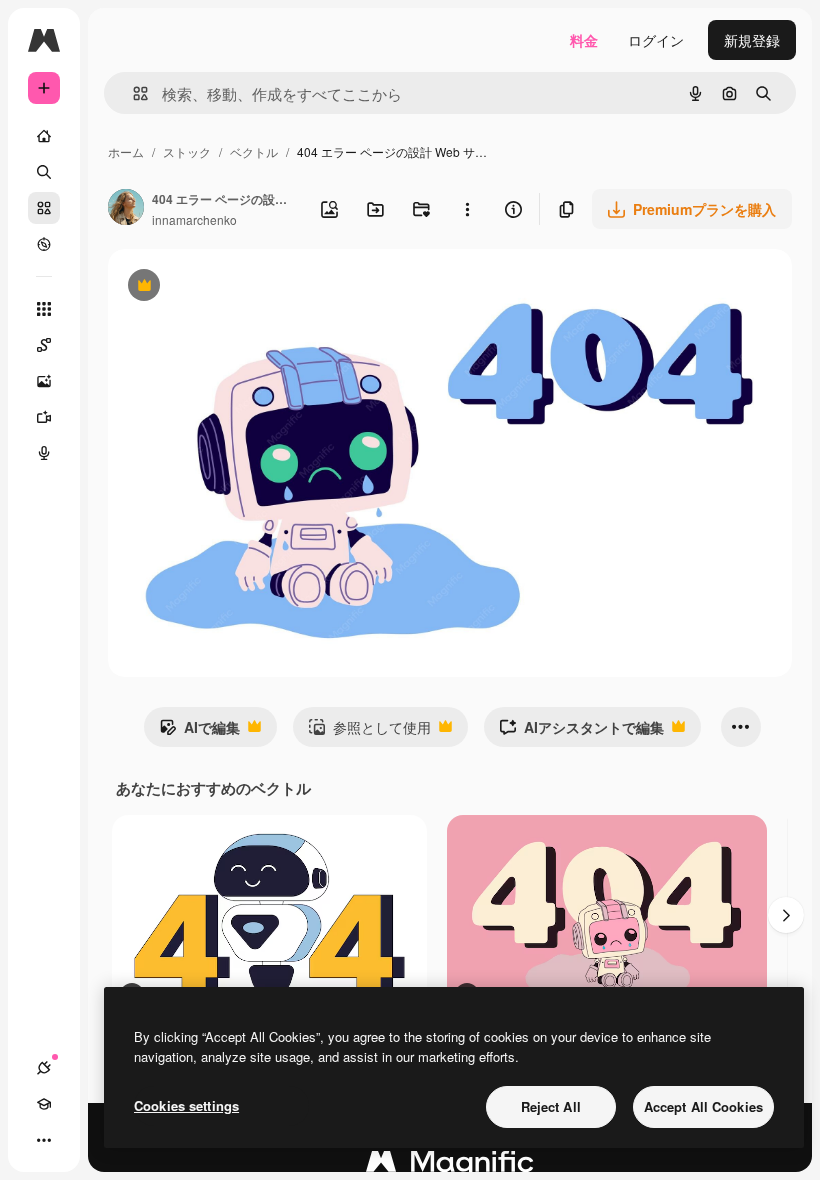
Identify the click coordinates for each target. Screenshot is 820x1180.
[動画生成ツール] (44, 417)
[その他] (44, 1140)
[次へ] (786, 915)
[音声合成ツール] (44, 453)
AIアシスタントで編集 (581, 732)
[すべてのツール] (44, 309)
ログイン (656, 40)
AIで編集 (199, 732)
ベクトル (254, 151)
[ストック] (44, 208)
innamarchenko (194, 219)
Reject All (551, 1106)
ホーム (126, 151)
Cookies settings (186, 1105)
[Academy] (44, 1104)
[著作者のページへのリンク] (126, 209)
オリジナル (245, 287)
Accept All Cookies (703, 1106)
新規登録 (752, 40)
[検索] (44, 172)
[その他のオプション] (467, 209)
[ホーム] (44, 136)
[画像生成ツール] (44, 381)
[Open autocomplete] (132, 93)
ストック (187, 151)
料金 (584, 40)
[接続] (44, 1068)
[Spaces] (44, 345)
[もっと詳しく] (44, 244)
